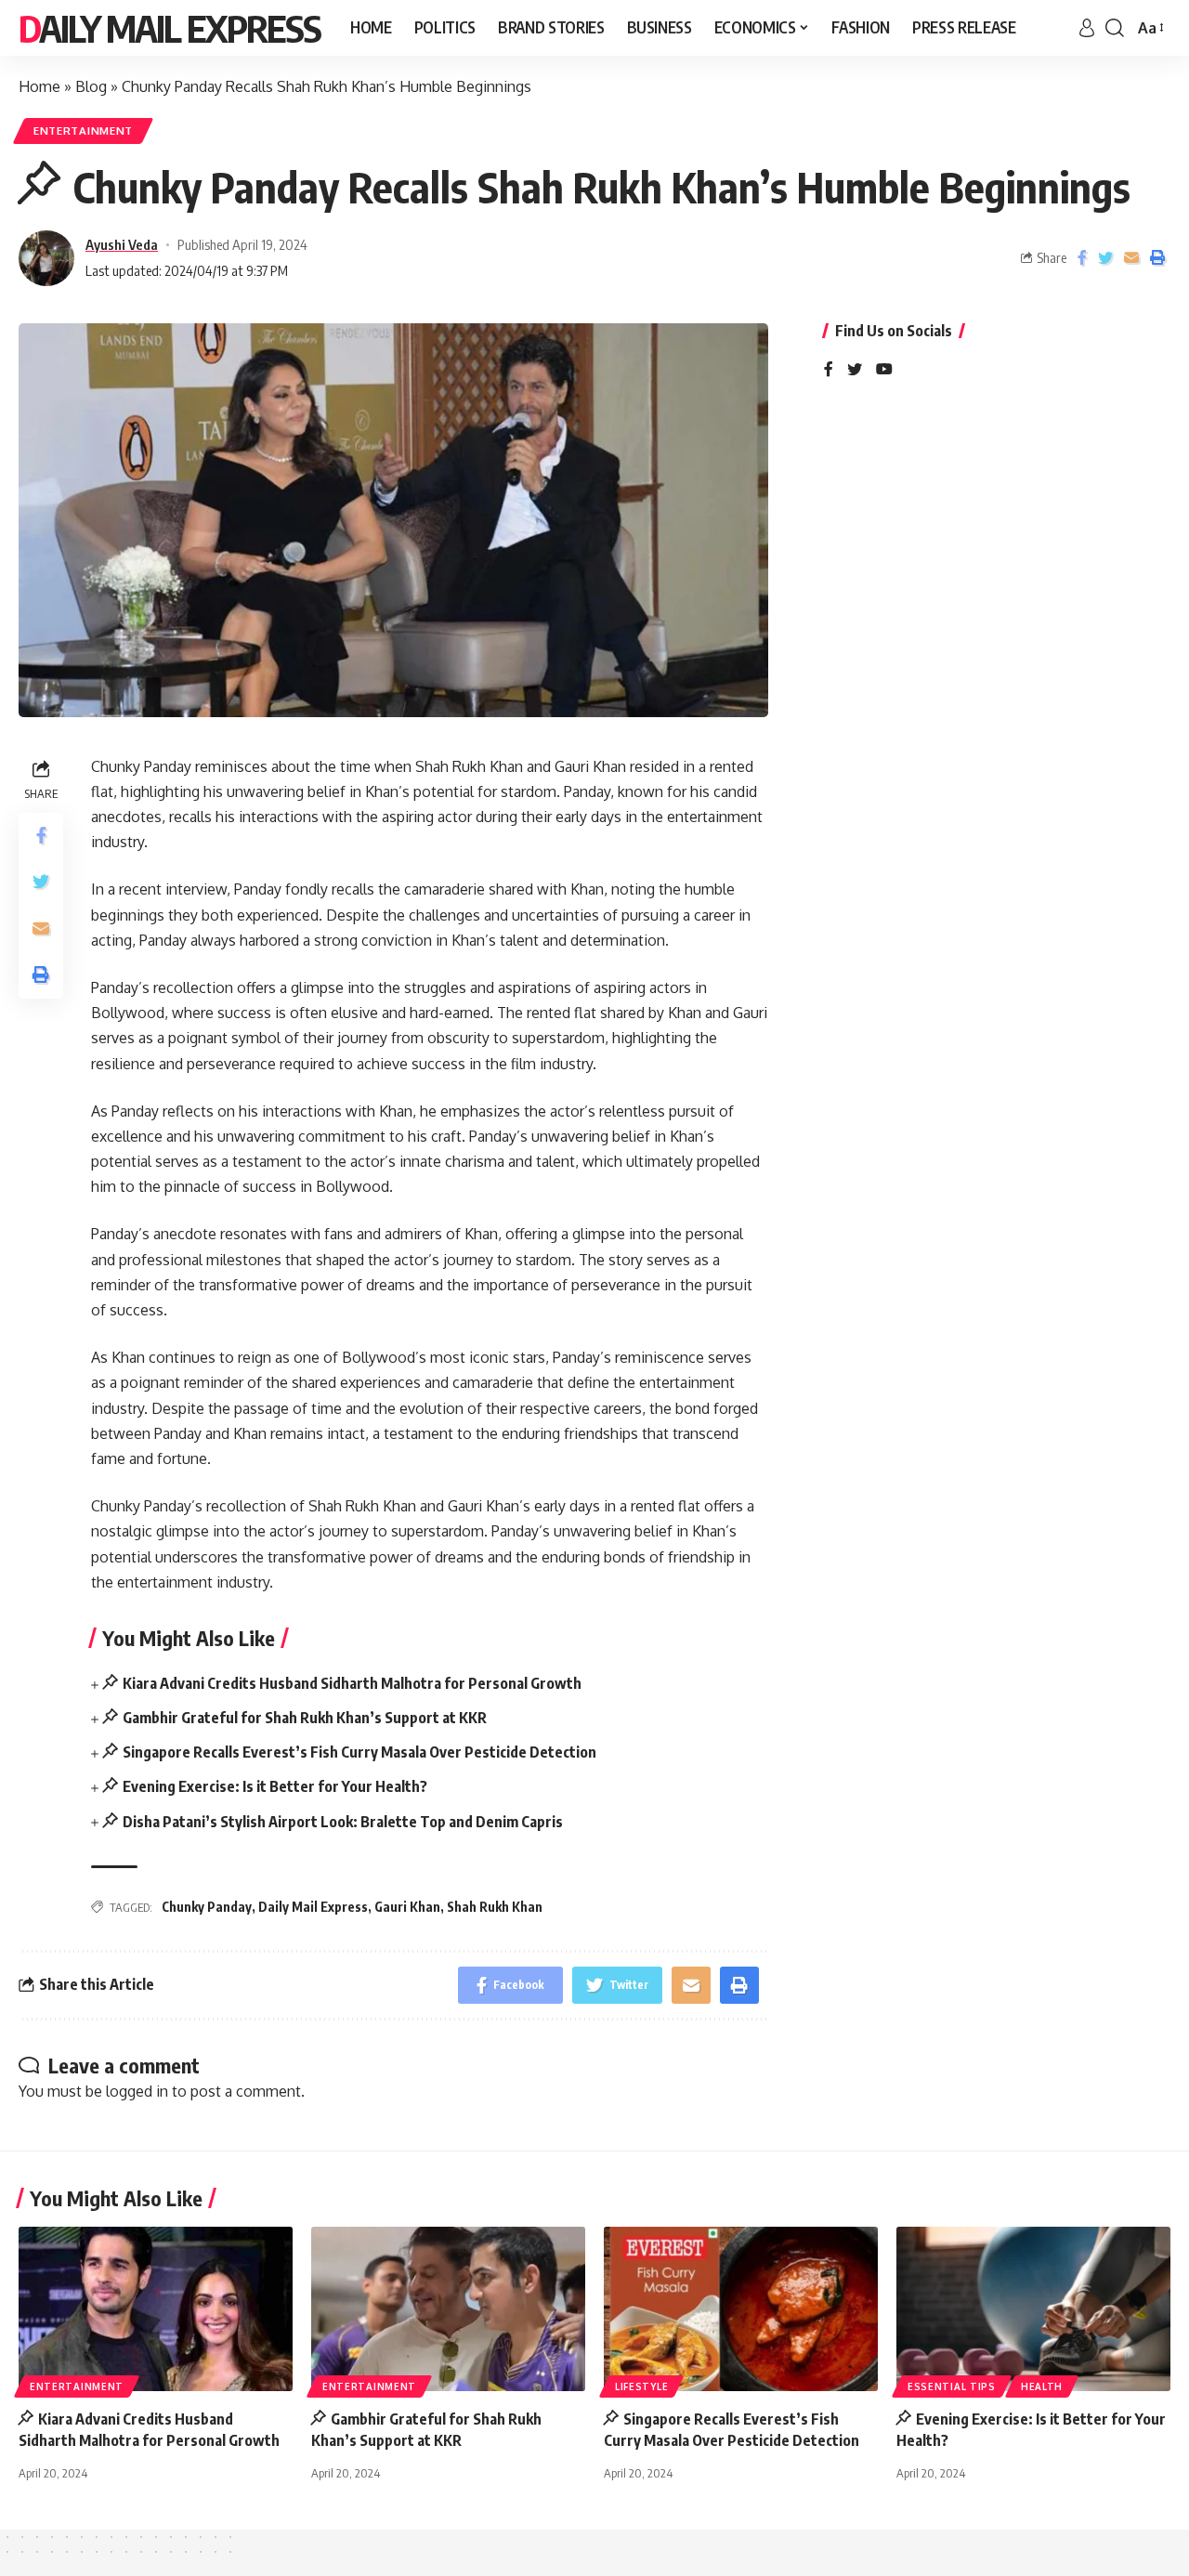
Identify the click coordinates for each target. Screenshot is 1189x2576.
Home (39, 86)
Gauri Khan (407, 1907)
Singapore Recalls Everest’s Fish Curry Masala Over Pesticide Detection (359, 1752)
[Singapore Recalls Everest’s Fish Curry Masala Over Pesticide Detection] (741, 2309)
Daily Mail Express (170, 28)
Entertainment (83, 131)
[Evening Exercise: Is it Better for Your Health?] (1033, 2309)
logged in (137, 2091)
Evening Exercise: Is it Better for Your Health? (275, 1786)
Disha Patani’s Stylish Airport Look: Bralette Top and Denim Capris (343, 1822)
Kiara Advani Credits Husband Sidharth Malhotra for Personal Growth (352, 1683)
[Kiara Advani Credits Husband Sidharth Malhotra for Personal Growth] (156, 2309)
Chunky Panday (207, 1907)
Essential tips (952, 2386)
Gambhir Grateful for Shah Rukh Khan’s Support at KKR (305, 1718)
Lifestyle (641, 2386)
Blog (91, 86)
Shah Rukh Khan (495, 1907)
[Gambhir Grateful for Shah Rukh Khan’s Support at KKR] (448, 2309)
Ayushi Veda (122, 244)
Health (1042, 2386)
